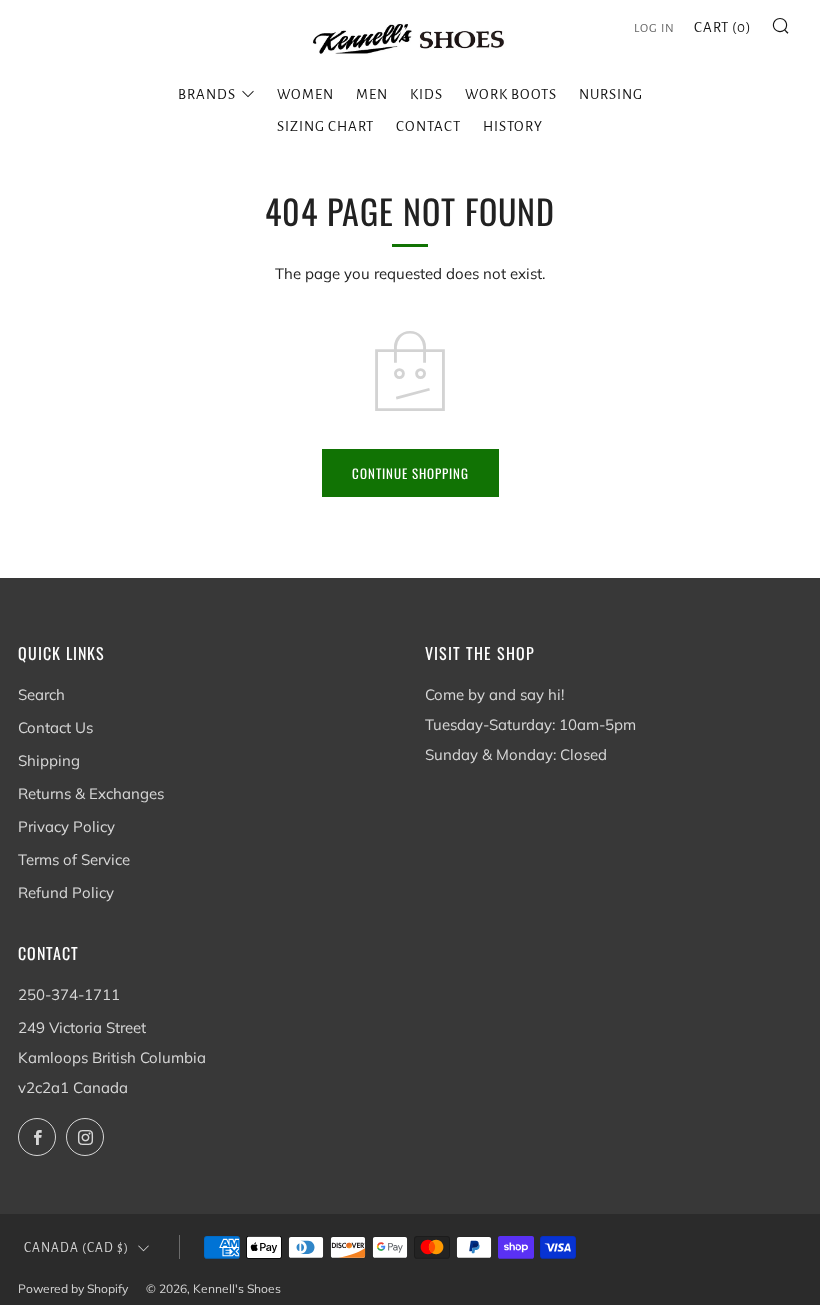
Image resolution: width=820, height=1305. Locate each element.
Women (305, 94)
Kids (426, 94)
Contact (428, 126)
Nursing (611, 94)
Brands (207, 94)
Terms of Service (74, 859)
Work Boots (511, 94)
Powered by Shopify (73, 1288)
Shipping (49, 760)
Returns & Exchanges (91, 793)
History (513, 126)
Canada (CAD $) (76, 1248)
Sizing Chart (325, 126)
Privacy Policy (66, 826)
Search (41, 694)
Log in (654, 28)
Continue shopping (410, 473)
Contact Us (55, 727)
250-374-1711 (69, 994)
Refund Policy (66, 892)
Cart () (723, 27)
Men (372, 94)
